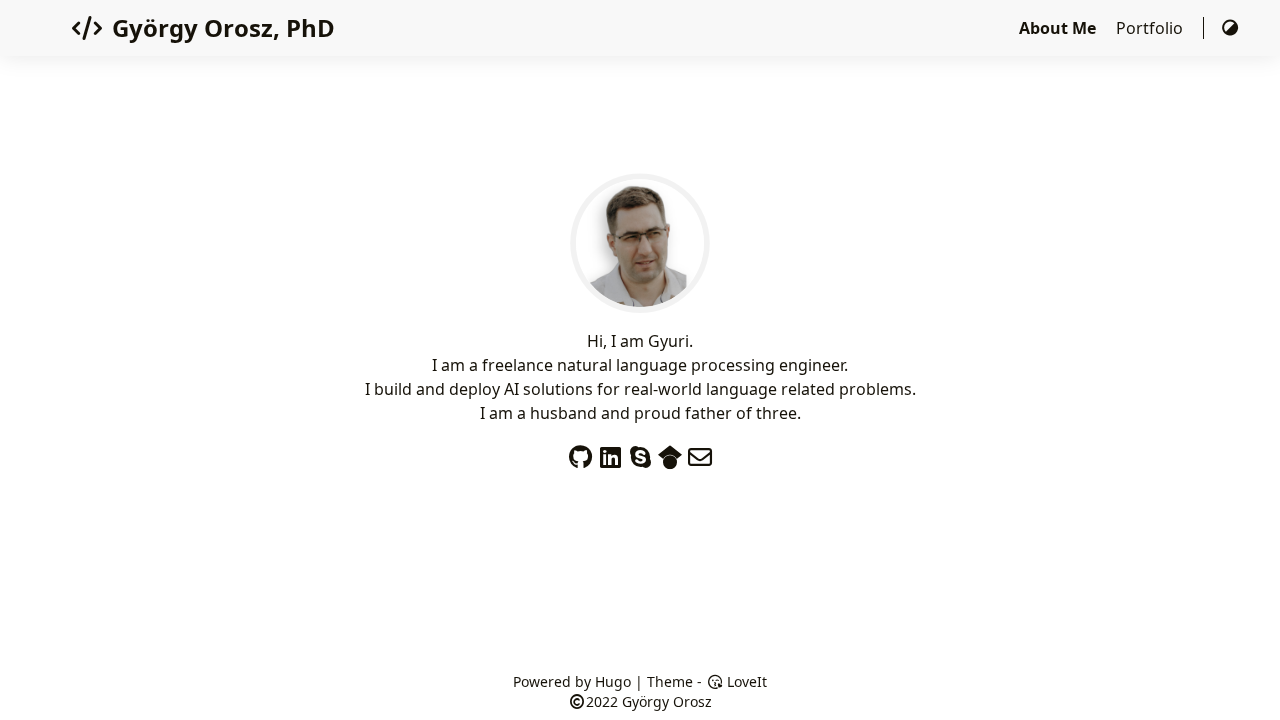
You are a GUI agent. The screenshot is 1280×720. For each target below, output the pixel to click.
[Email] (700, 452)
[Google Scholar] (670, 452)
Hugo (613, 681)
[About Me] (640, 301)
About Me (1059, 28)
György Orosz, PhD (223, 27)
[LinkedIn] (610, 452)
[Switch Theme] (1230, 28)
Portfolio (1151, 28)
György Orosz (667, 701)
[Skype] (640, 452)
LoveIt (745, 681)
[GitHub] (580, 452)
